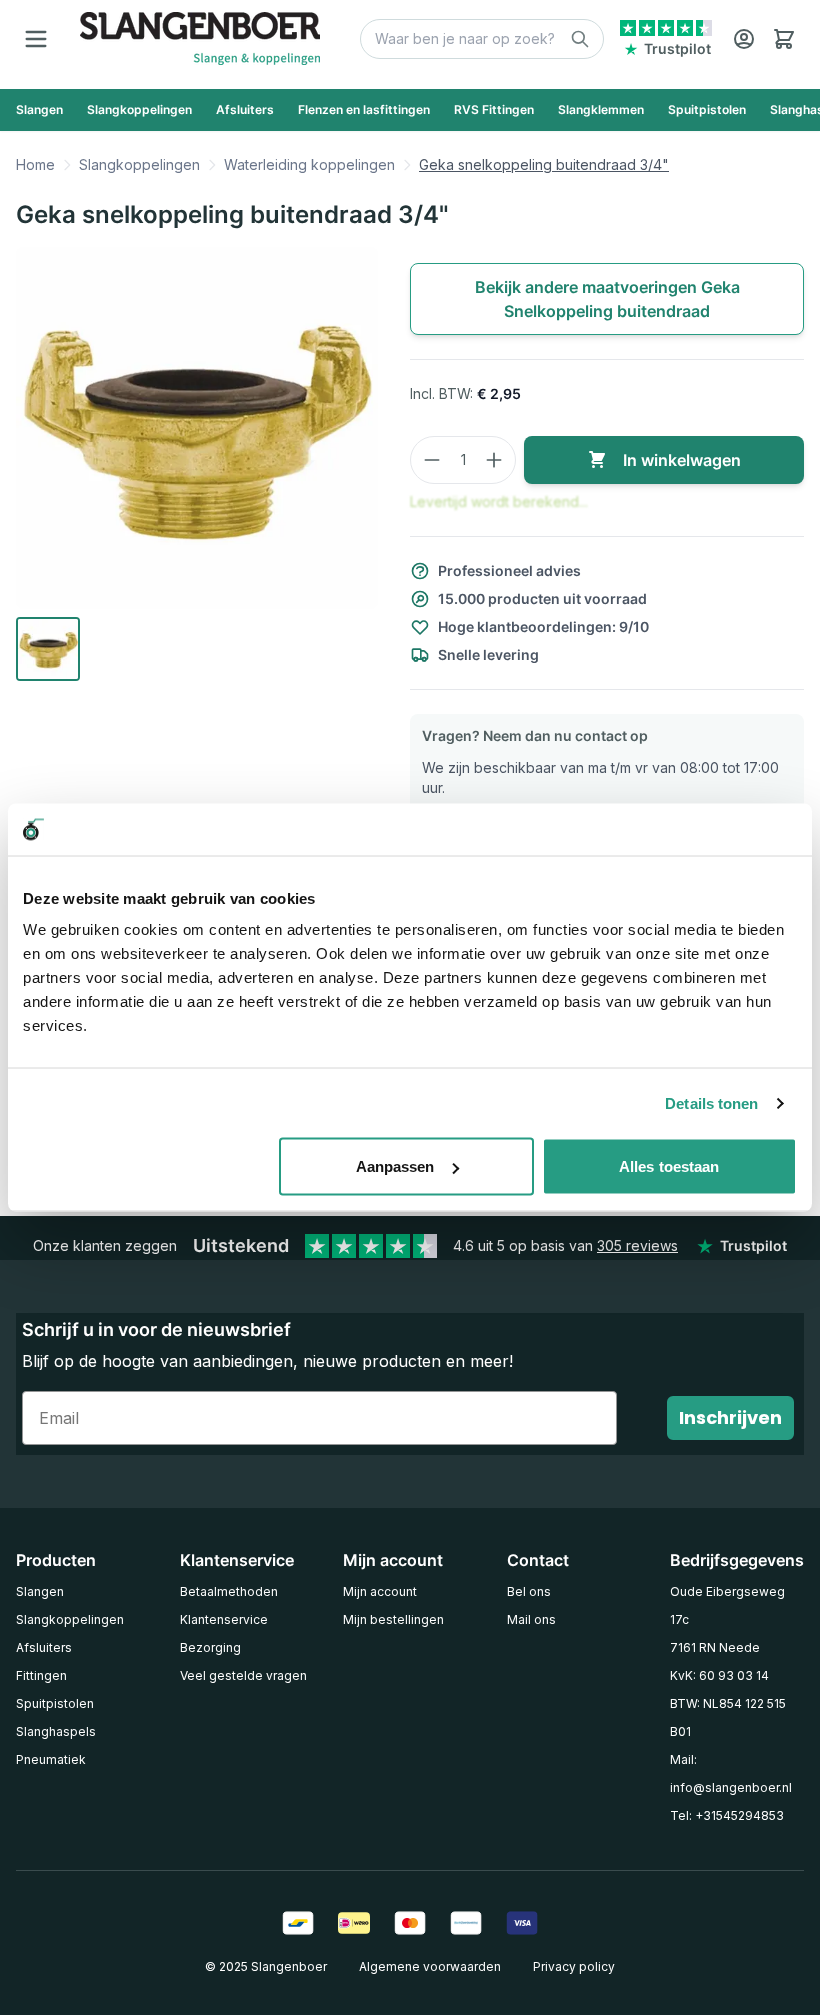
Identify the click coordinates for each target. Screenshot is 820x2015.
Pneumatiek (51, 1759)
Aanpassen (395, 1166)
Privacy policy (574, 1966)
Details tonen (711, 1102)
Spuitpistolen (55, 1703)
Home (35, 164)
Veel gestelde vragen (243, 1675)
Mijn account (380, 1591)
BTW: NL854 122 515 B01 (728, 1717)
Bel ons (529, 1591)
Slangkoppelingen (139, 164)
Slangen (40, 1591)
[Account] (744, 39)
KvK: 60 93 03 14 (719, 1675)
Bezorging (210, 1647)
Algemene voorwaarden (430, 1966)
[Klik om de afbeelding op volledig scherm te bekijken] (197, 428)
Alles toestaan (669, 1166)
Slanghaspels (56, 1731)
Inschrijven (730, 1417)
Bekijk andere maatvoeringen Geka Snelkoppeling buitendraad (607, 299)
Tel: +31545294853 (727, 1815)
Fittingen (41, 1675)
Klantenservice (224, 1619)
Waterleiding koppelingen (309, 164)
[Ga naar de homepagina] (200, 38)
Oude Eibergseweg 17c (727, 1605)
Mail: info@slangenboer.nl (731, 1773)
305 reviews (637, 1245)
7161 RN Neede (715, 1647)
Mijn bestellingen (393, 1619)
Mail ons (531, 1619)
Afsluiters (44, 1647)
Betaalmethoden (229, 1591)
